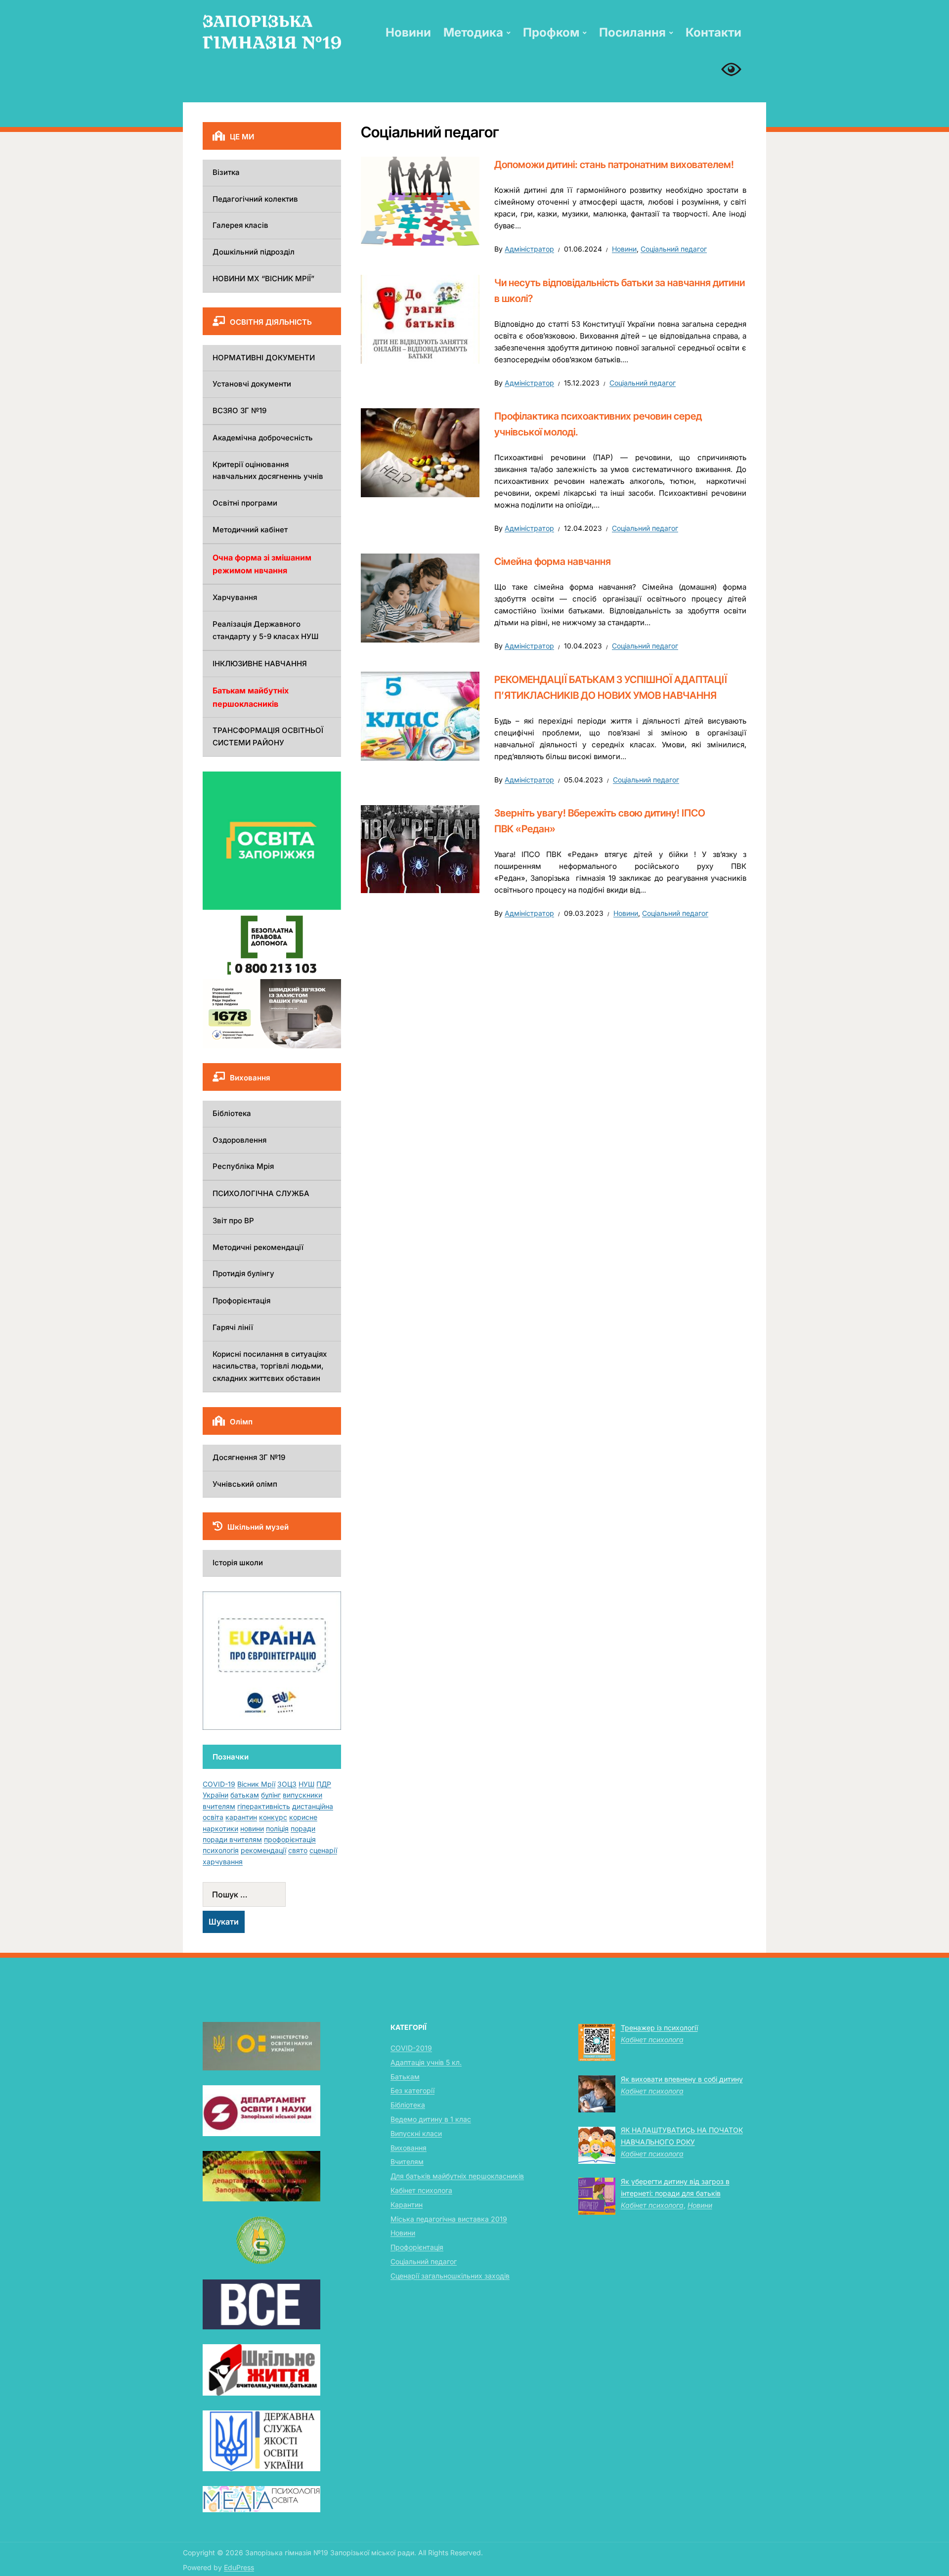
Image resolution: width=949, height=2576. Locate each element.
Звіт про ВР (233, 1221)
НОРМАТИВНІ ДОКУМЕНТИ (264, 358)
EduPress (239, 2567)
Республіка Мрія (243, 1166)
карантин (241, 1817)
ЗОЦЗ (287, 1784)
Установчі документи (252, 384)
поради (303, 1828)
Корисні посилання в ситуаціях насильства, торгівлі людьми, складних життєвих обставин (270, 1366)
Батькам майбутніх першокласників (251, 697)
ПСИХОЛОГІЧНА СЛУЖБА (261, 1193)
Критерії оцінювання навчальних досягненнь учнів (268, 471)
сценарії (323, 1850)
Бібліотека (232, 1113)
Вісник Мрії (256, 1784)
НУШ (306, 1784)
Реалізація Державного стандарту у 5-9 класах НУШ (266, 630)
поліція (277, 1828)
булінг (271, 1795)
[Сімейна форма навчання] (420, 598)
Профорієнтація (241, 1301)
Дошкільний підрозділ (254, 252)
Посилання (632, 32)
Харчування (235, 597)
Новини (408, 32)
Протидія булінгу (243, 1273)
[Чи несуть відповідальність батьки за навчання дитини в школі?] (420, 318)
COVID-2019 (411, 2048)
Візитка (226, 172)
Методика (473, 32)
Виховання (409, 2148)
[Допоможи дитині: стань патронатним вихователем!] (420, 201)
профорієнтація (290, 1839)
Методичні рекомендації (258, 1247)
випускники (302, 1795)
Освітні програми (245, 503)
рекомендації (263, 1850)
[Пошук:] (272, 1894)
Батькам (405, 2077)
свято (298, 1850)
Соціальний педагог (674, 249)
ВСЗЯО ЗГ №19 (239, 410)
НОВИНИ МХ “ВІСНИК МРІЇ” (263, 279)
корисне (303, 1817)
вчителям (219, 1806)
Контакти (713, 32)
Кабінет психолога (421, 2190)
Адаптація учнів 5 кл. (426, 2062)
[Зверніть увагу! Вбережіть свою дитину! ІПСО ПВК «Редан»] (420, 849)
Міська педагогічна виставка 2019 (449, 2219)
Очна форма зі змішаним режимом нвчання (262, 564)
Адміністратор (529, 249)
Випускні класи (416, 2133)
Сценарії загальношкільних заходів (450, 2276)
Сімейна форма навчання (553, 561)
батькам (245, 1795)
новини (252, 1828)
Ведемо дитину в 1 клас (431, 2119)
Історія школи (238, 1563)
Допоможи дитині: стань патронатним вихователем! (614, 165)
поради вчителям (232, 1839)
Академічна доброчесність (263, 438)
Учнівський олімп (245, 1484)
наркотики (220, 1828)
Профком (551, 32)
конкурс (273, 1817)
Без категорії (412, 2090)
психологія (221, 1850)
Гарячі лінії (233, 1327)
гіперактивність (264, 1806)
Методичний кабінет (250, 530)
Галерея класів (240, 225)
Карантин (407, 2205)
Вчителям (407, 2162)
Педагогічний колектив (255, 199)
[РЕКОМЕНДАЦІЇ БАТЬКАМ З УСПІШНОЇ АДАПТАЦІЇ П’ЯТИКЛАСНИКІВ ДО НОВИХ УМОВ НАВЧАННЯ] (420, 715)
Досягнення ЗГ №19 (249, 1457)
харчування (223, 1862)
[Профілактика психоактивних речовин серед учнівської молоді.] (420, 452)
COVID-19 (219, 1784)
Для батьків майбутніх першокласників (457, 2176)
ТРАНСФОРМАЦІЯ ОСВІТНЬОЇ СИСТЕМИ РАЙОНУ (268, 736)
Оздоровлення (239, 1140)
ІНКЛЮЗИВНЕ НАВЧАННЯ (260, 664)
